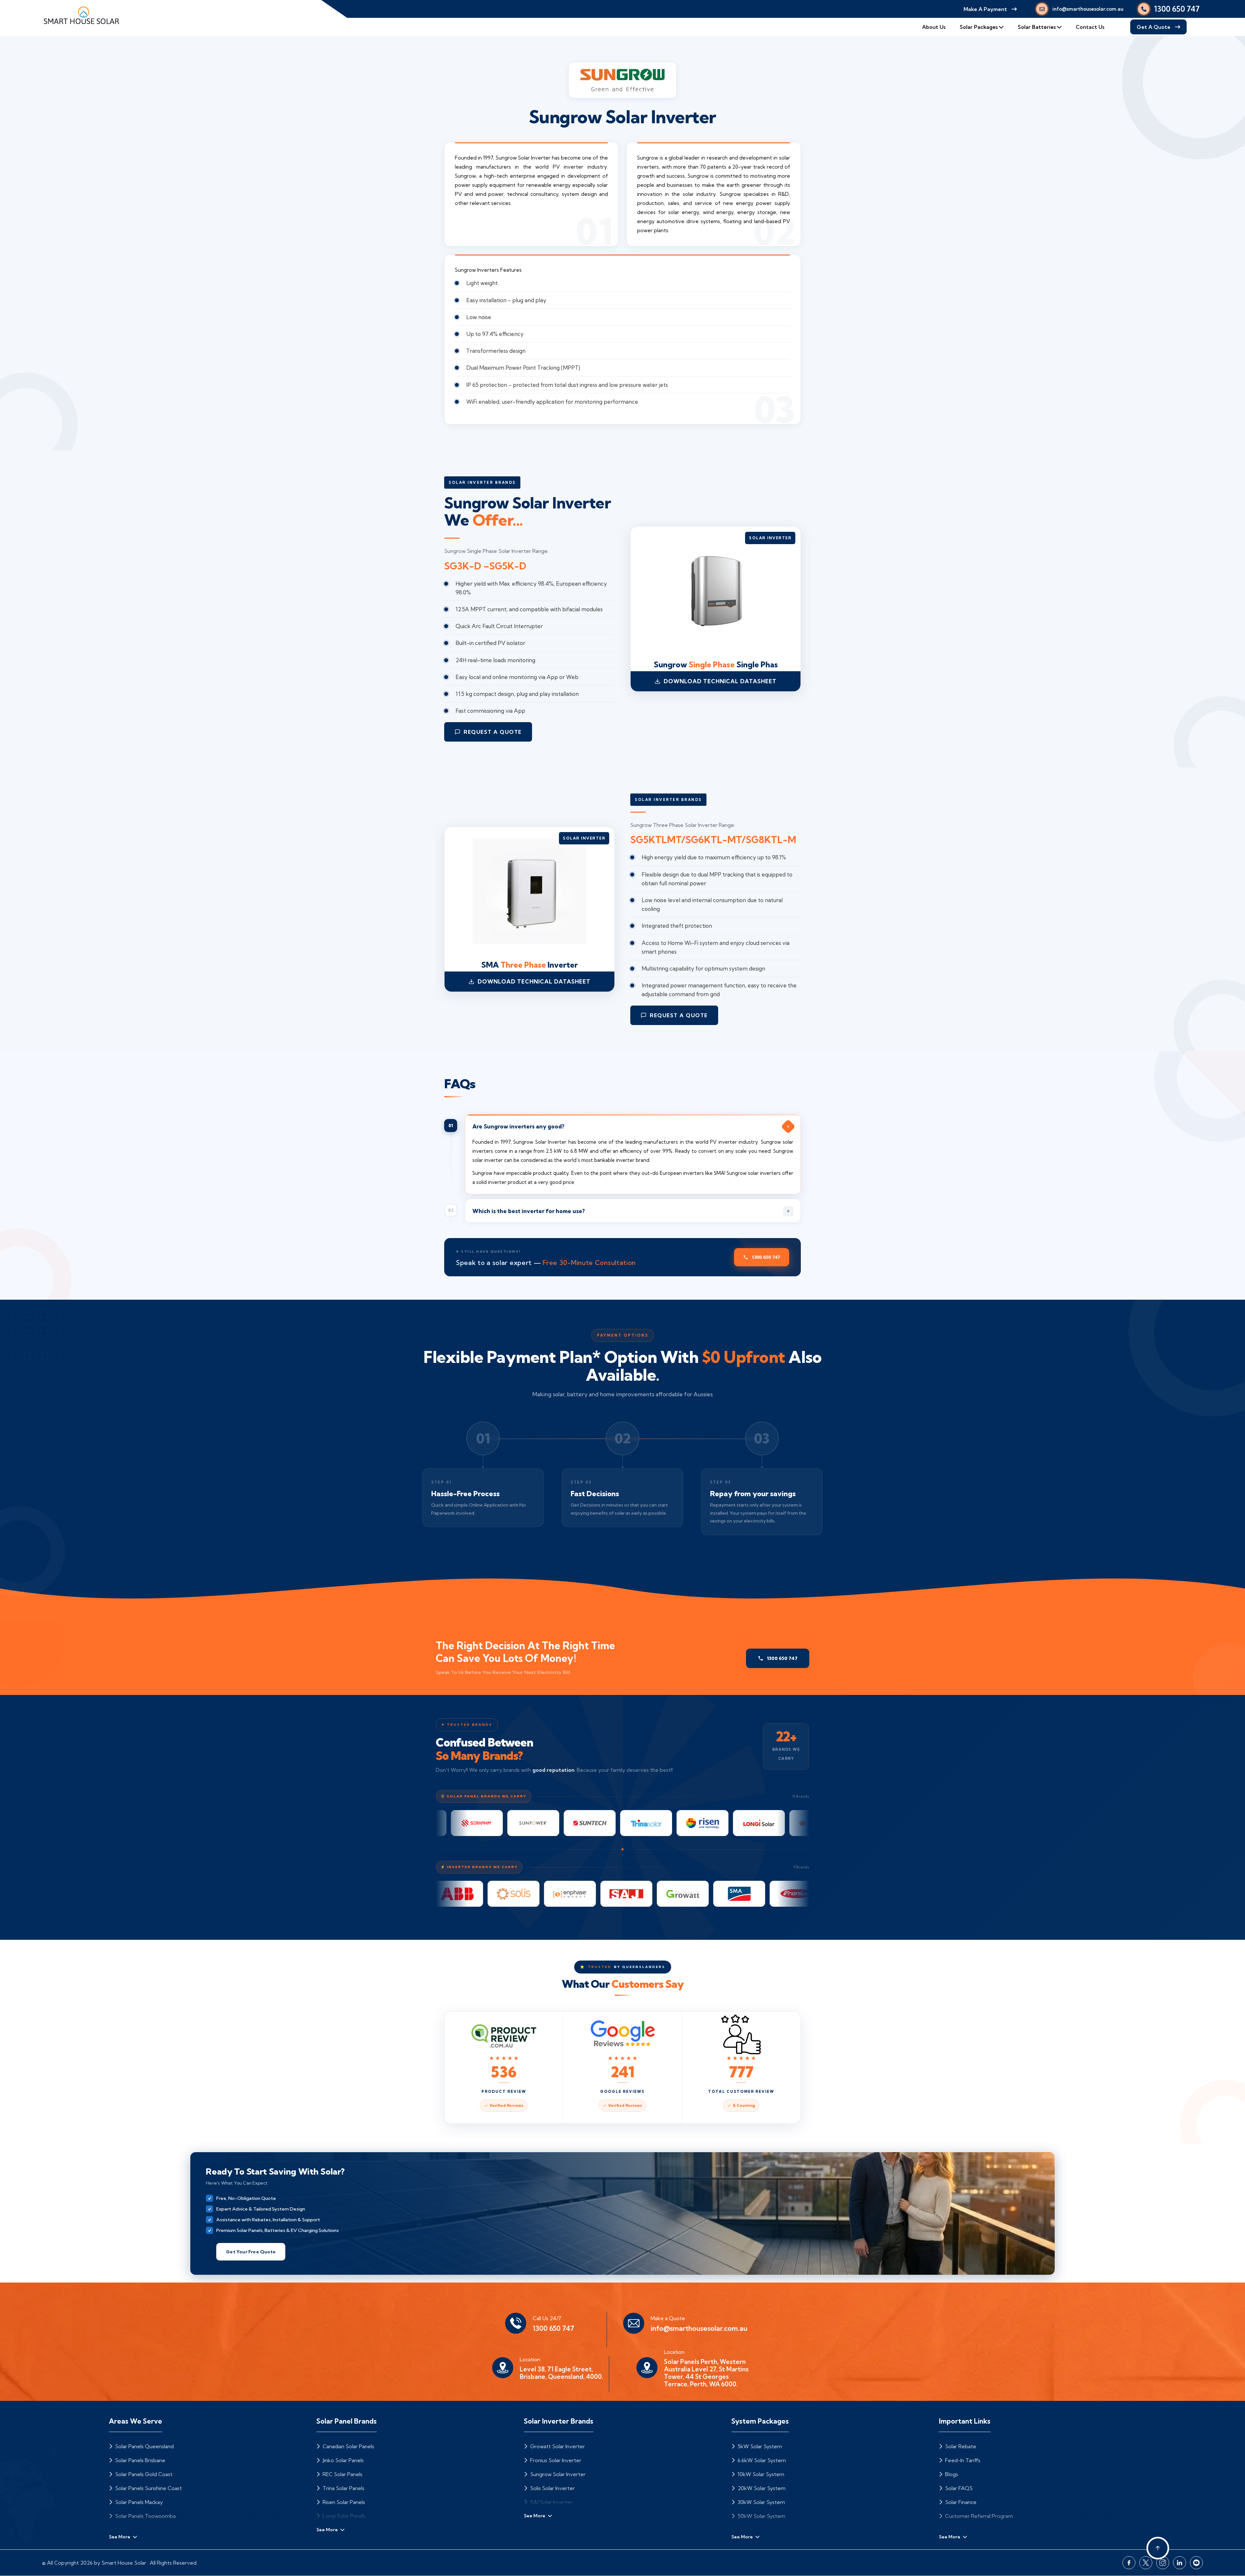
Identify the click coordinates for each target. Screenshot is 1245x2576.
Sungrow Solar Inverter (557, 2474)
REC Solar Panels (342, 2474)
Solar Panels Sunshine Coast (148, 2488)
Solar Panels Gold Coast (143, 2474)
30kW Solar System (761, 2502)
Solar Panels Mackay (138, 2502)
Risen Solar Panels (343, 2502)
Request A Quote (493, 732)
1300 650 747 (1177, 9)
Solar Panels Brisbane (140, 2460)
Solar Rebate (960, 2446)
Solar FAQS (958, 2488)
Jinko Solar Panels (343, 2460)
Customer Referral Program (978, 2516)
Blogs (951, 2474)
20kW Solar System (761, 2488)
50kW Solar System (761, 2516)
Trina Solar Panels (343, 2488)
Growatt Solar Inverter (557, 2446)
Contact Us (1090, 27)
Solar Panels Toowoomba (145, 2516)
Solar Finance (960, 2502)
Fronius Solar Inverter (555, 2460)
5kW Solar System (759, 2446)
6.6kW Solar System (761, 2460)
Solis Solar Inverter (552, 2488)
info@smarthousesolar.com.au (1088, 9)
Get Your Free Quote (251, 2252)
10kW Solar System (760, 2474)
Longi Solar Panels (343, 2516)
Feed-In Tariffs (962, 2460)
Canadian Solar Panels (348, 2446)
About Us (934, 27)
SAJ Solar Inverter (551, 2502)
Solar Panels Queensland (144, 2446)
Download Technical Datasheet (720, 681)
